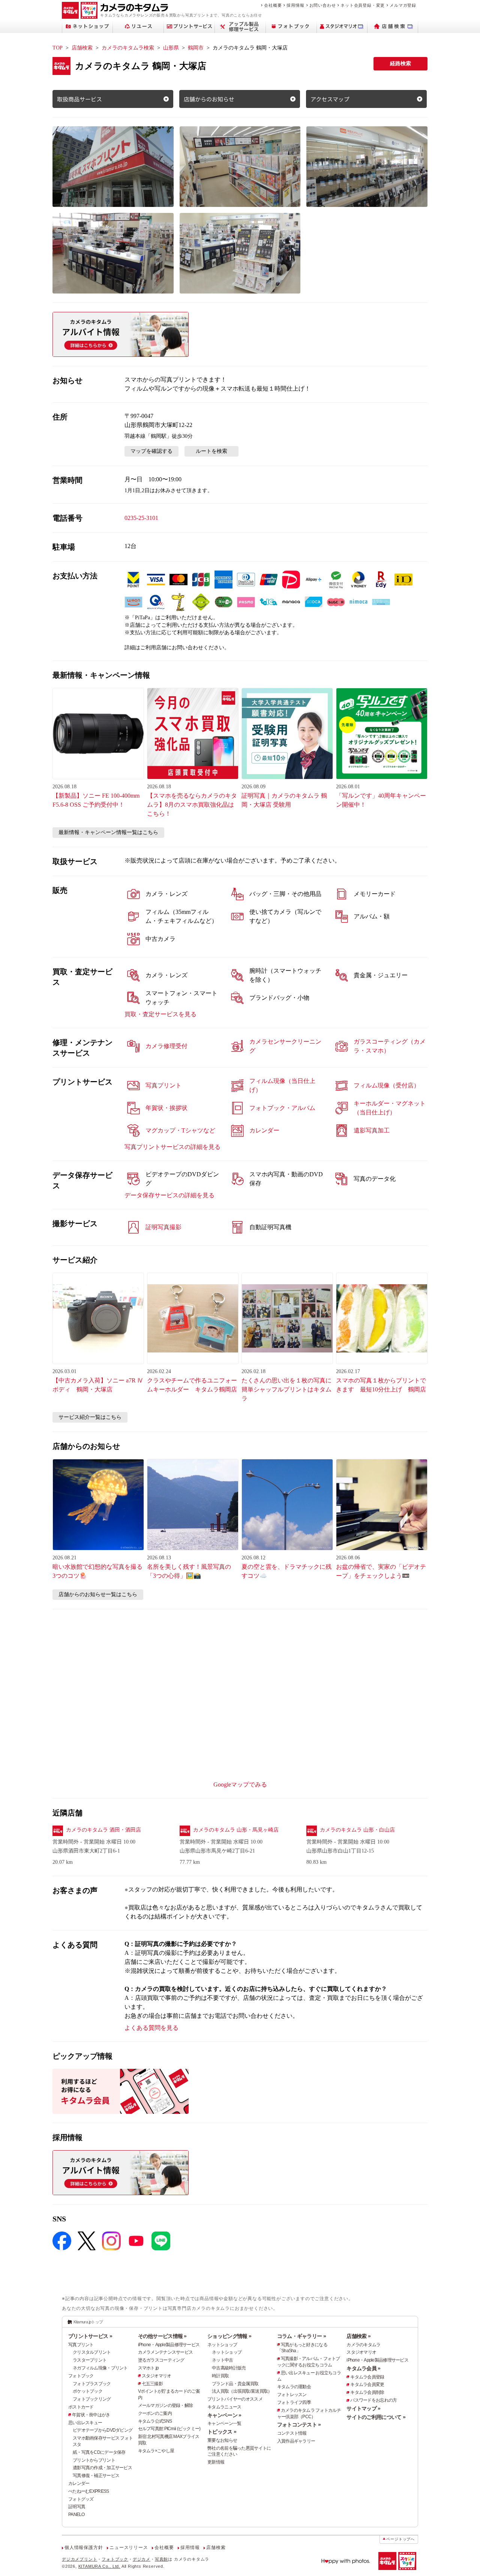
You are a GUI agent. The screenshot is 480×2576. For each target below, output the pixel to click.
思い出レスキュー (85, 2423)
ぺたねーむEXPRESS (88, 2491)
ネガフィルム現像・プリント (100, 2368)
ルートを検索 (211, 451)
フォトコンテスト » (299, 2425)
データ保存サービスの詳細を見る (169, 1195)
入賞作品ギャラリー (296, 2441)
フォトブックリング (92, 2399)
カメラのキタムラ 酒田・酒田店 (103, 1830)
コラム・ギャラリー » (301, 2336)
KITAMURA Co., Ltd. (99, 2566)
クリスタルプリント (92, 2352)
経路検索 (400, 64)
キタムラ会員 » (363, 2368)
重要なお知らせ (222, 2440)
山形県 (171, 48)
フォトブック (81, 2376)
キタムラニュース (224, 2407)
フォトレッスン (292, 2395)
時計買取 (220, 2376)
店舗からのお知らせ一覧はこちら (98, 1594)
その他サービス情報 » (162, 2336)
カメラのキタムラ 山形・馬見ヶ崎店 (236, 1830)
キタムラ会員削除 (367, 2392)
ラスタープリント (90, 2360)
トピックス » (222, 2432)
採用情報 (295, 5)
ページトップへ (400, 2539)
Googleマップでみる (240, 1784)
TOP (58, 48)
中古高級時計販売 (229, 2368)
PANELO (76, 2515)
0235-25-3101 (141, 518)
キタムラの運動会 (294, 2387)
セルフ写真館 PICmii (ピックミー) (169, 2429)
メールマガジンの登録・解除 (166, 2405)
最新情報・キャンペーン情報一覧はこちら (108, 832)
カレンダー (79, 2483)
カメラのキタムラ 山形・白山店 (357, 1830)
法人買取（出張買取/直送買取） (242, 2391)
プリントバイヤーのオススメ (235, 2399)
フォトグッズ (81, 2499)
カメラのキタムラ (363, 2345)
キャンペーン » (224, 2415)
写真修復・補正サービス (96, 2476)
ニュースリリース (129, 2548)
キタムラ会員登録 (367, 2377)
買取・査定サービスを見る (160, 1014)
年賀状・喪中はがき (91, 2415)
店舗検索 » (358, 2336)
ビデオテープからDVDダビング (103, 2430)
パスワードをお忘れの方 (373, 2400)
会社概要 (273, 5)
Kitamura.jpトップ (88, 2322)
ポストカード (81, 2407)
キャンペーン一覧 (224, 2423)
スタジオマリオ (157, 2376)
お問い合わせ (323, 5)
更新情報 (216, 2462)
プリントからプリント (94, 2460)
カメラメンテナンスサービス (166, 2352)
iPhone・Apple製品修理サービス (169, 2345)
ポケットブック (88, 2391)
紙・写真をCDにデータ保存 (99, 2452)
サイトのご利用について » (376, 2417)
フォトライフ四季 (294, 2402)
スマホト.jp (148, 2368)
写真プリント (81, 2345)
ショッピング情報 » (229, 2336)
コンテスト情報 (292, 2433)
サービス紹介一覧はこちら (90, 1417)
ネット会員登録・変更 (363, 5)
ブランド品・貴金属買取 (235, 2384)
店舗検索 (82, 48)
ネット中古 (222, 2360)
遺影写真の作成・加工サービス (102, 2468)
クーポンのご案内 (155, 2413)
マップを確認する (151, 451)
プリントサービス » (90, 2336)
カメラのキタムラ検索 (128, 48)
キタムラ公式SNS (155, 2421)
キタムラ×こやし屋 (156, 2451)
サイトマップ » (363, 2408)
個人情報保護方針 (84, 2548)
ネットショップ (222, 2345)
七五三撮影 (152, 2384)
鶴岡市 (196, 48)
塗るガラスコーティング (161, 2360)
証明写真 (77, 2507)
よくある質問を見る (151, 2028)
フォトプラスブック (92, 2384)
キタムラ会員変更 (367, 2384)
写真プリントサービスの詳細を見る (172, 1147)
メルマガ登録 (403, 5)
